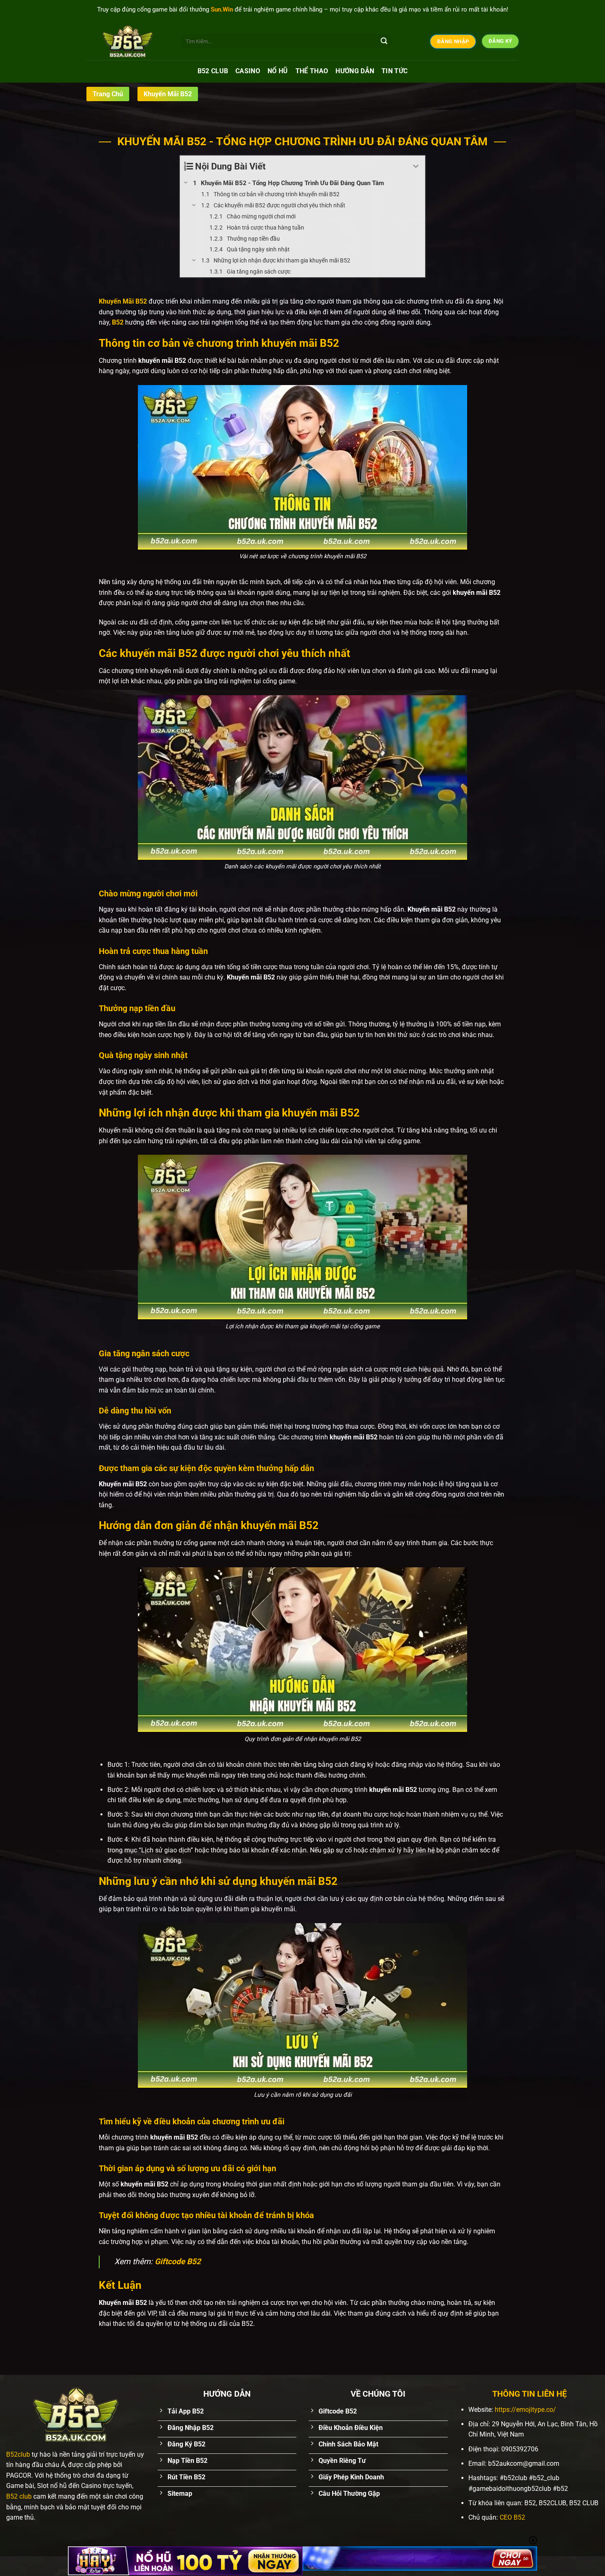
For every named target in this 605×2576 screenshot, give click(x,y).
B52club (18, 2454)
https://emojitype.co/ (525, 2410)
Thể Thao (312, 71)
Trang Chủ (108, 94)
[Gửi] (384, 42)
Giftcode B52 (178, 2262)
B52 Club (213, 71)
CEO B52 (512, 2517)
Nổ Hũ (278, 71)
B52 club (19, 2496)
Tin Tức (394, 71)
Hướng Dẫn (355, 71)
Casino (248, 71)
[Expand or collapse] (416, 166)
